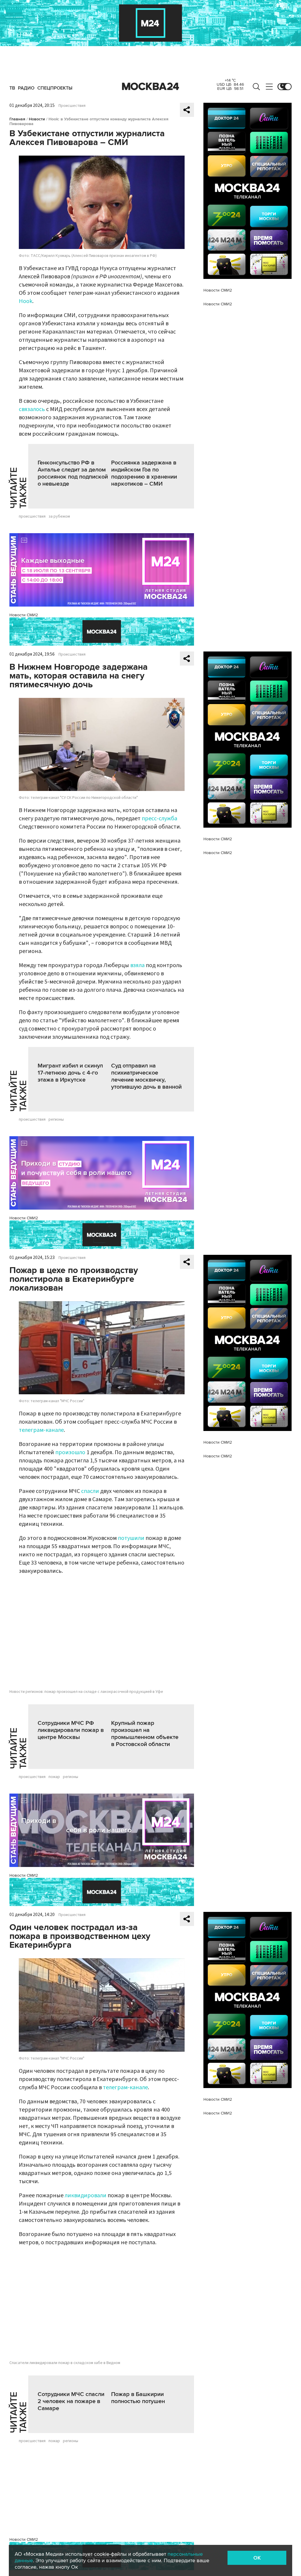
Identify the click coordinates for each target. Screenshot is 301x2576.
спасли (90, 1491)
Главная (17, 119)
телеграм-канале (41, 1430)
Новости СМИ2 (24, 615)
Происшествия (72, 106)
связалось (32, 409)
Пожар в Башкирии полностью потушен (138, 2398)
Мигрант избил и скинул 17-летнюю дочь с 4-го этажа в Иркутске (70, 1073)
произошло (70, 1452)
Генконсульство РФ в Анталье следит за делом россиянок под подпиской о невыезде (73, 473)
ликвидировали (86, 2196)
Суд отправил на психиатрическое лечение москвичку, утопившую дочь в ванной (146, 1076)
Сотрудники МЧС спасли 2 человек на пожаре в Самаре (71, 2401)
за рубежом (59, 516)
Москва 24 (150, 87)
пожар (54, 1777)
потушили (131, 1538)
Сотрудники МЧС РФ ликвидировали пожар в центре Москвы (71, 1730)
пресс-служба (159, 819)
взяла (137, 965)
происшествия (32, 516)
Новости (37, 119)
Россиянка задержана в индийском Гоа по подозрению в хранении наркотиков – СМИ (144, 473)
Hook (26, 301)
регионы (56, 1119)
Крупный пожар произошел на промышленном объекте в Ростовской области (145, 1734)
